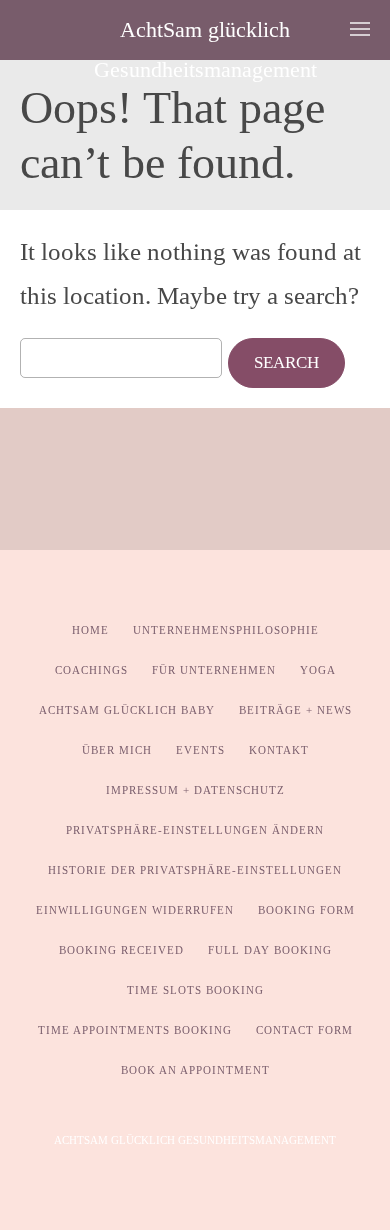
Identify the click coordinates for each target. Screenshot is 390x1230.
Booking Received (121, 950)
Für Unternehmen (214, 670)
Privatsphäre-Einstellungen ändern (195, 830)
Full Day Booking (270, 950)
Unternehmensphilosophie (226, 630)
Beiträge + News (295, 710)
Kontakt (279, 750)
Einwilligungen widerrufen (135, 910)
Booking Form (306, 910)
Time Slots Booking (195, 990)
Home (90, 630)
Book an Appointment (195, 1070)
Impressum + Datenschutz (195, 790)
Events (200, 750)
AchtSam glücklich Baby (127, 710)
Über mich (117, 750)
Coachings (91, 670)
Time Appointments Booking (135, 1030)
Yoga (318, 670)
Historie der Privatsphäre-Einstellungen (195, 870)
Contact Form (304, 1030)
